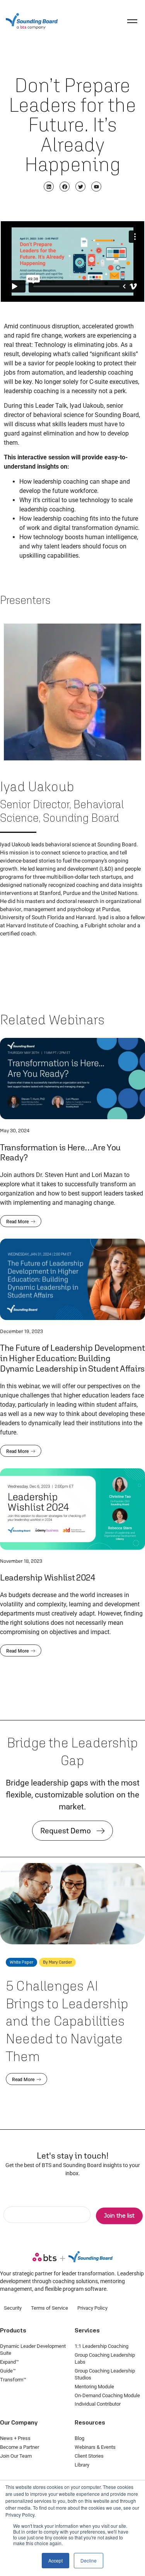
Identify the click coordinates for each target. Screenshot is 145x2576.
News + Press (15, 2438)
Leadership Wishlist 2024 (48, 1577)
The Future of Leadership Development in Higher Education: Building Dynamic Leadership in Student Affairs (72, 1358)
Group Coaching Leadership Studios (105, 2374)
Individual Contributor (98, 2404)
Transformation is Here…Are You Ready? (60, 1152)
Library (82, 2465)
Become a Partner (20, 2447)
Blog (79, 2438)
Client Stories (89, 2456)
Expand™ (9, 2362)
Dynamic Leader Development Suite (33, 2350)
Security (13, 2308)
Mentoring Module (94, 2387)
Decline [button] (89, 2560)
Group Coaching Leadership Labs (105, 2358)
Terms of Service (49, 2308)
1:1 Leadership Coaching (101, 2346)
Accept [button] (55, 2560)
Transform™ (13, 2380)
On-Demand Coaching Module (107, 2395)
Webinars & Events (95, 2447)
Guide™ (8, 2371)
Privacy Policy (92, 2308)
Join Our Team (16, 2456)
